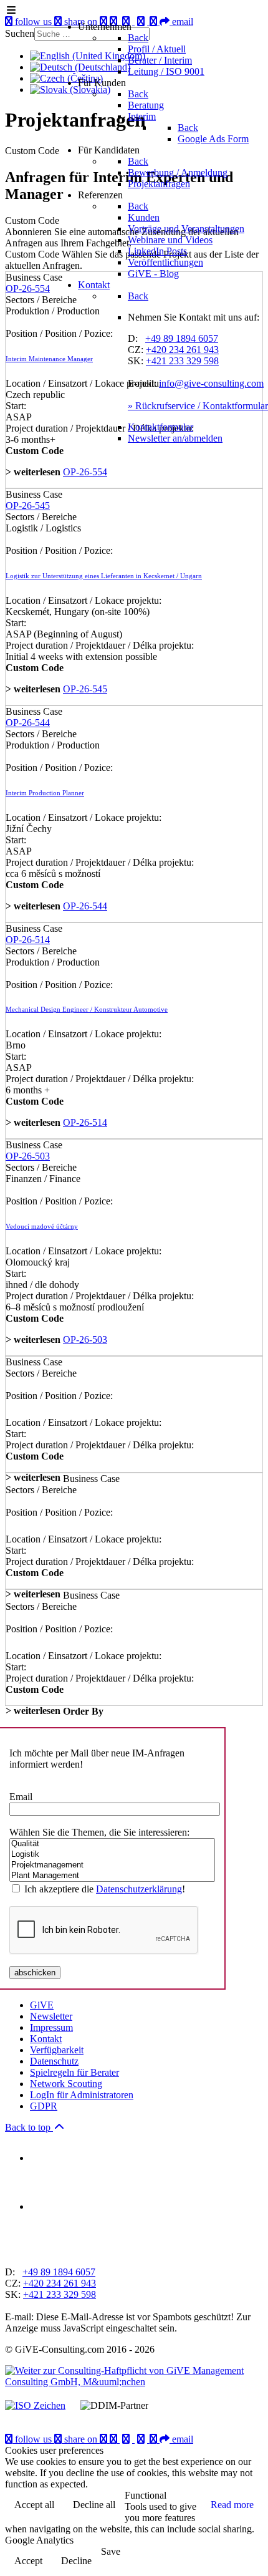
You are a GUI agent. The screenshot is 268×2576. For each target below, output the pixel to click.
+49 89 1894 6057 (182, 338)
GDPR (44, 2106)
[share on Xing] (115, 2439)
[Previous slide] (16, 2251)
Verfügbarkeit (57, 2050)
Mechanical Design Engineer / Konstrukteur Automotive (87, 1009)
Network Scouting (66, 2084)
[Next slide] (37, 2251)
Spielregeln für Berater (74, 2072)
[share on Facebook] (127, 2439)
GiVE (42, 2005)
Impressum (51, 2027)
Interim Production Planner (45, 793)
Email (21, 1797)
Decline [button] (76, 2561)
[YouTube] (105, 2439)
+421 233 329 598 (182, 361)
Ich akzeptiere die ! (105, 1889)
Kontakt (46, 2039)
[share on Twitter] (142, 2439)
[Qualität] (112, 1844)
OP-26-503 (28, 1156)
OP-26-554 (85, 472)
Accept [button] (28, 2561)
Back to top (29, 2127)
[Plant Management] (112, 1876)
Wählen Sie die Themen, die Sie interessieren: (99, 1832)
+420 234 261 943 (182, 350)
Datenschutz (54, 2061)
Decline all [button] (94, 2505)
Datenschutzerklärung (139, 1889)
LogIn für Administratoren (82, 2095)
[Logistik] (112, 1855)
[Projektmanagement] (112, 1865)
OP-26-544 (28, 723)
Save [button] (111, 2551)
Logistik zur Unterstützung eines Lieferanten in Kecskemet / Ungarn (104, 576)
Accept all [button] (34, 2505)
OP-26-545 (28, 506)
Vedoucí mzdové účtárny (42, 1226)
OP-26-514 (28, 940)
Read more (232, 2505)
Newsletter (51, 2016)
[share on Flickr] (155, 2439)
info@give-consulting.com (211, 383)
